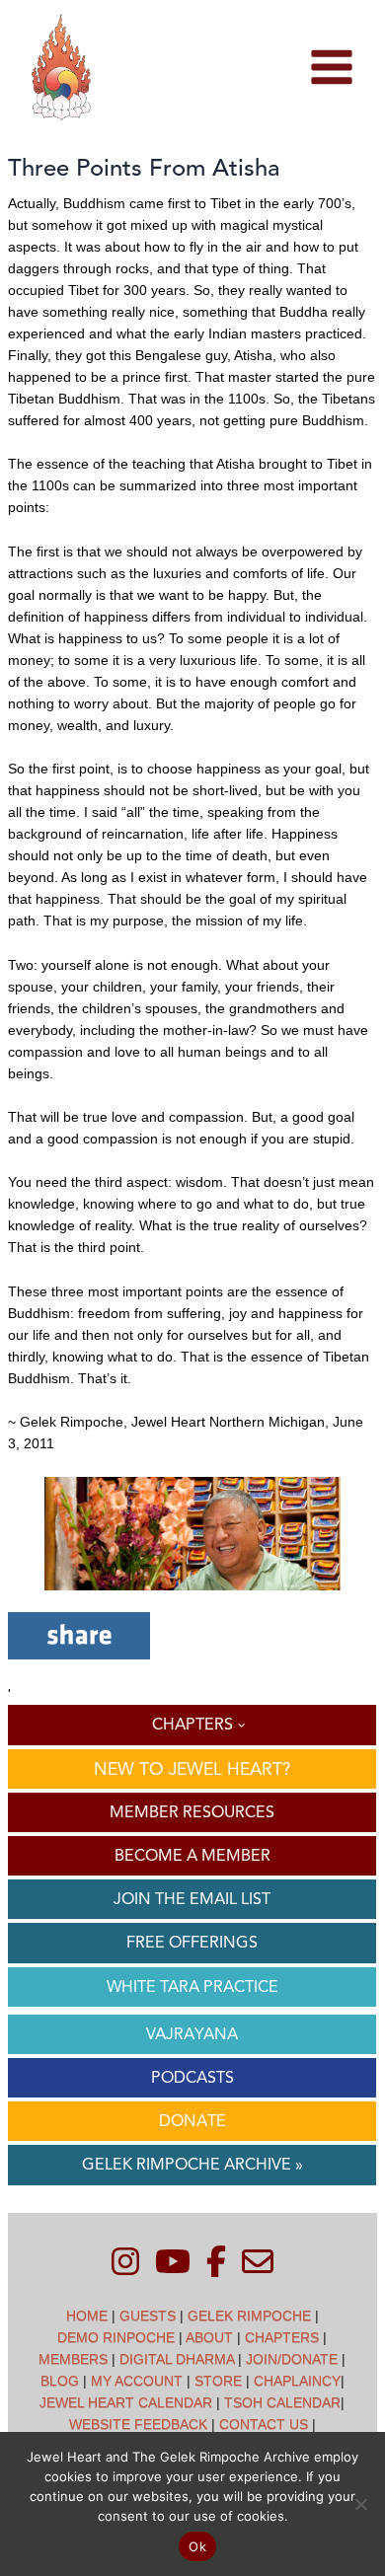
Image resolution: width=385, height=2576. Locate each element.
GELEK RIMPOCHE (249, 2316)
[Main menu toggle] (331, 68)
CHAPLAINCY (297, 2381)
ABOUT (209, 2337)
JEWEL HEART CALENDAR (126, 2402)
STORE (218, 2381)
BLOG (60, 2381)
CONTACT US (264, 2424)
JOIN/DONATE (292, 2359)
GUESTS (148, 2316)
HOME (87, 2316)
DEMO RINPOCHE (116, 2337)
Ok (197, 2546)
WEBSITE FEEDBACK (138, 2424)
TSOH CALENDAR (282, 2402)
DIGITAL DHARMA (177, 2359)
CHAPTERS (282, 2337)
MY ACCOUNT (137, 2381)
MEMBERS (73, 2359)
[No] (360, 2504)
